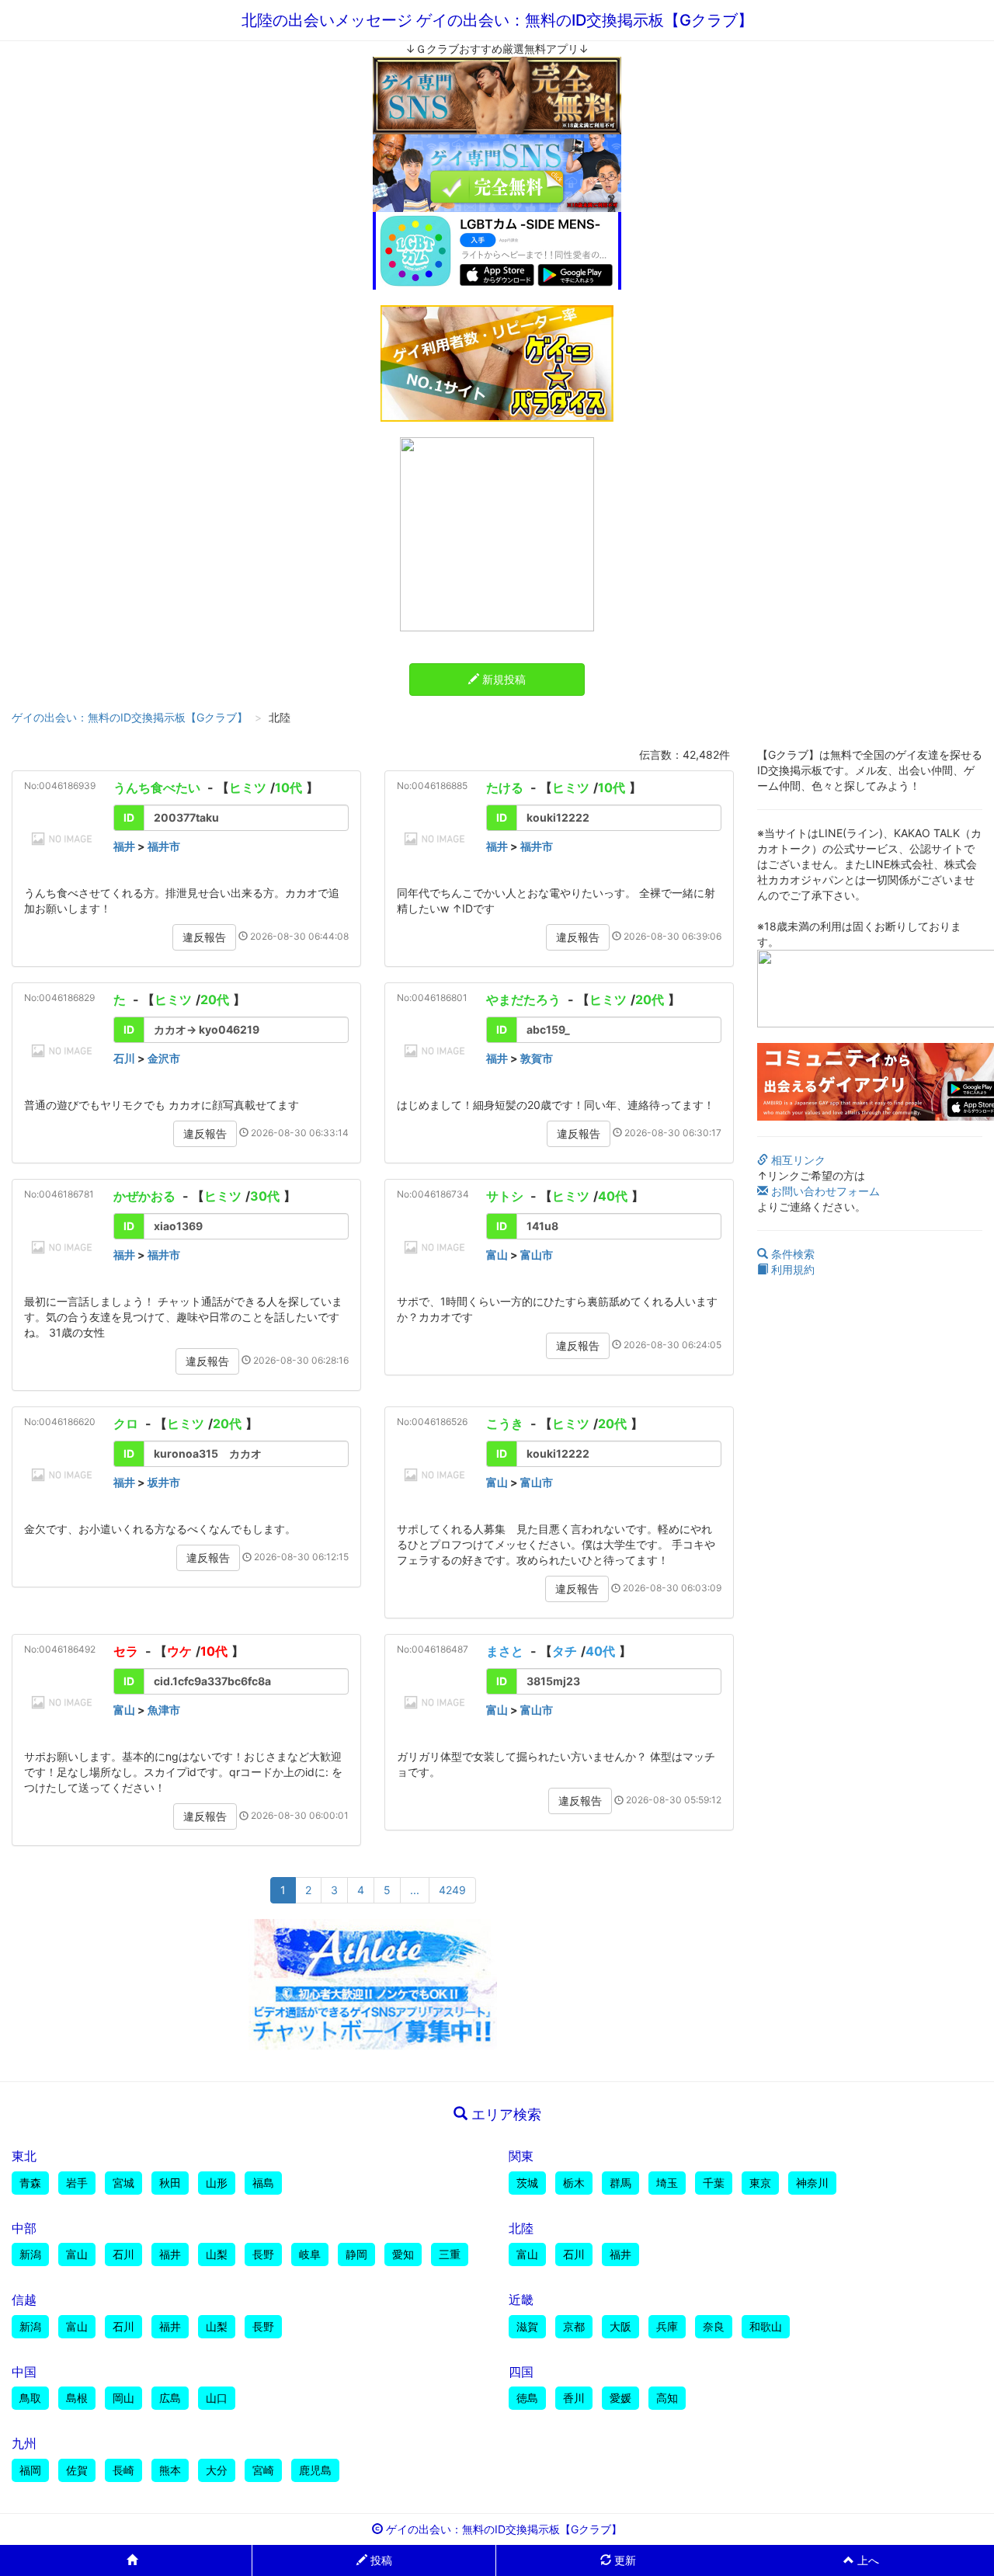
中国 (24, 2372)
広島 (170, 2398)
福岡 (30, 2470)
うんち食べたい (157, 787)
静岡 (356, 2254)
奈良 (714, 2326)
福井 (124, 846)
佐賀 (77, 2470)
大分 (217, 2470)
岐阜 (310, 2254)
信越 (24, 2300)
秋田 (170, 2183)
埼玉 (667, 2183)
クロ (126, 1424)
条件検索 (791, 1254)
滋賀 (527, 2326)
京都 (574, 2326)
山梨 (217, 2254)
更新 (624, 2560)
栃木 (574, 2183)
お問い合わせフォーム (824, 1191)
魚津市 (164, 1710)
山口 (217, 2398)
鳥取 (30, 2398)
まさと (505, 1651)
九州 (24, 2443)
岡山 (123, 2398)
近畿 (521, 2300)
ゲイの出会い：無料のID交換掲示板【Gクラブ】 (130, 717)
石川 (124, 1058)
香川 (574, 2398)
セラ (126, 1651)
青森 (30, 2183)
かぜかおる (146, 1196)
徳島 (527, 2398)
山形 (217, 2183)
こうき (505, 1424)
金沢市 (164, 1058)
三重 (450, 2254)
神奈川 (812, 2183)
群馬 (620, 2183)
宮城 (123, 2183)
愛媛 (620, 2398)
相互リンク (797, 1160)
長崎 (123, 2470)
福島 (263, 2183)
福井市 (164, 846)
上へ (867, 2560)
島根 (77, 2398)
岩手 (77, 2183)
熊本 (170, 2470)
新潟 (30, 2254)
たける (505, 787)
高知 (667, 2398)
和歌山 (766, 2326)
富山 (497, 1255)
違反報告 (204, 937)
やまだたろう (523, 999)
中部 (24, 2228)
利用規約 (791, 1269)
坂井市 (164, 1482)
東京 (760, 2183)
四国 (521, 2372)
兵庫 (667, 2326)
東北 (24, 2156)
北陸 (521, 2228)
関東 (521, 2156)
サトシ (505, 1196)
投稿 (380, 2560)
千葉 (714, 2183)
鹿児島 (315, 2470)
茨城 (527, 2183)
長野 (263, 2254)
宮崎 (263, 2470)
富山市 (537, 1255)
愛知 (403, 2254)
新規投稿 (502, 679)
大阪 (620, 2326)
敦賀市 (537, 1058)
